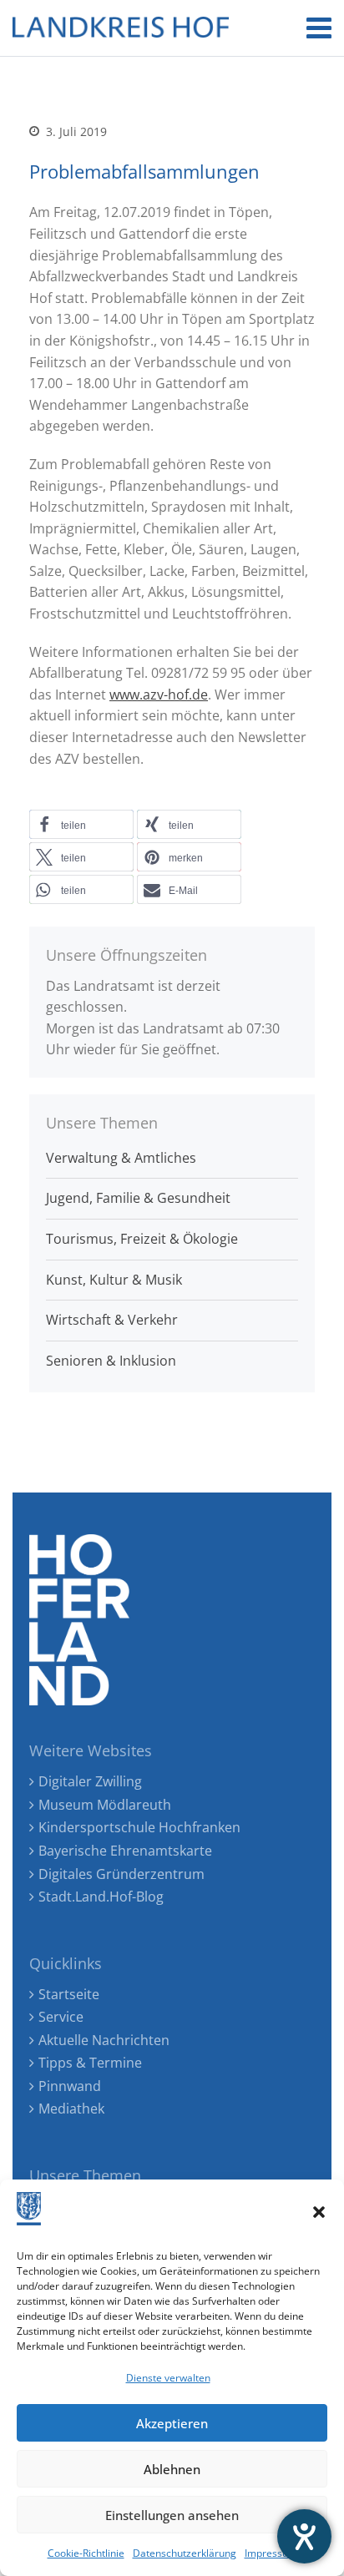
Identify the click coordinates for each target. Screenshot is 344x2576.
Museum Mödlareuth (105, 1805)
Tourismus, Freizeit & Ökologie (142, 1239)
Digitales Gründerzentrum (121, 1874)
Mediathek (71, 2109)
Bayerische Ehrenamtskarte (125, 1851)
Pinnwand (70, 2086)
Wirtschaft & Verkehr (112, 1320)
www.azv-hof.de (159, 695)
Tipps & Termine (90, 2063)
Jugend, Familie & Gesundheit (138, 1198)
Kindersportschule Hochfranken (139, 1827)
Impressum (271, 2553)
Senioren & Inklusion (111, 1361)
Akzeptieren (172, 2423)
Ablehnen (172, 2469)
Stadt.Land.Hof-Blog (101, 1897)
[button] (319, 2212)
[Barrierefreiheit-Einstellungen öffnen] (304, 2536)
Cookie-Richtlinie (86, 2553)
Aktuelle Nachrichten (104, 2040)
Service (61, 2017)
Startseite (69, 1994)
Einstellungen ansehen (172, 2515)
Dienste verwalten (168, 2378)
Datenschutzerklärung (185, 2553)
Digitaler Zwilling (90, 1781)
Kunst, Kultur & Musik (114, 1280)
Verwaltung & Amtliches (121, 1158)
